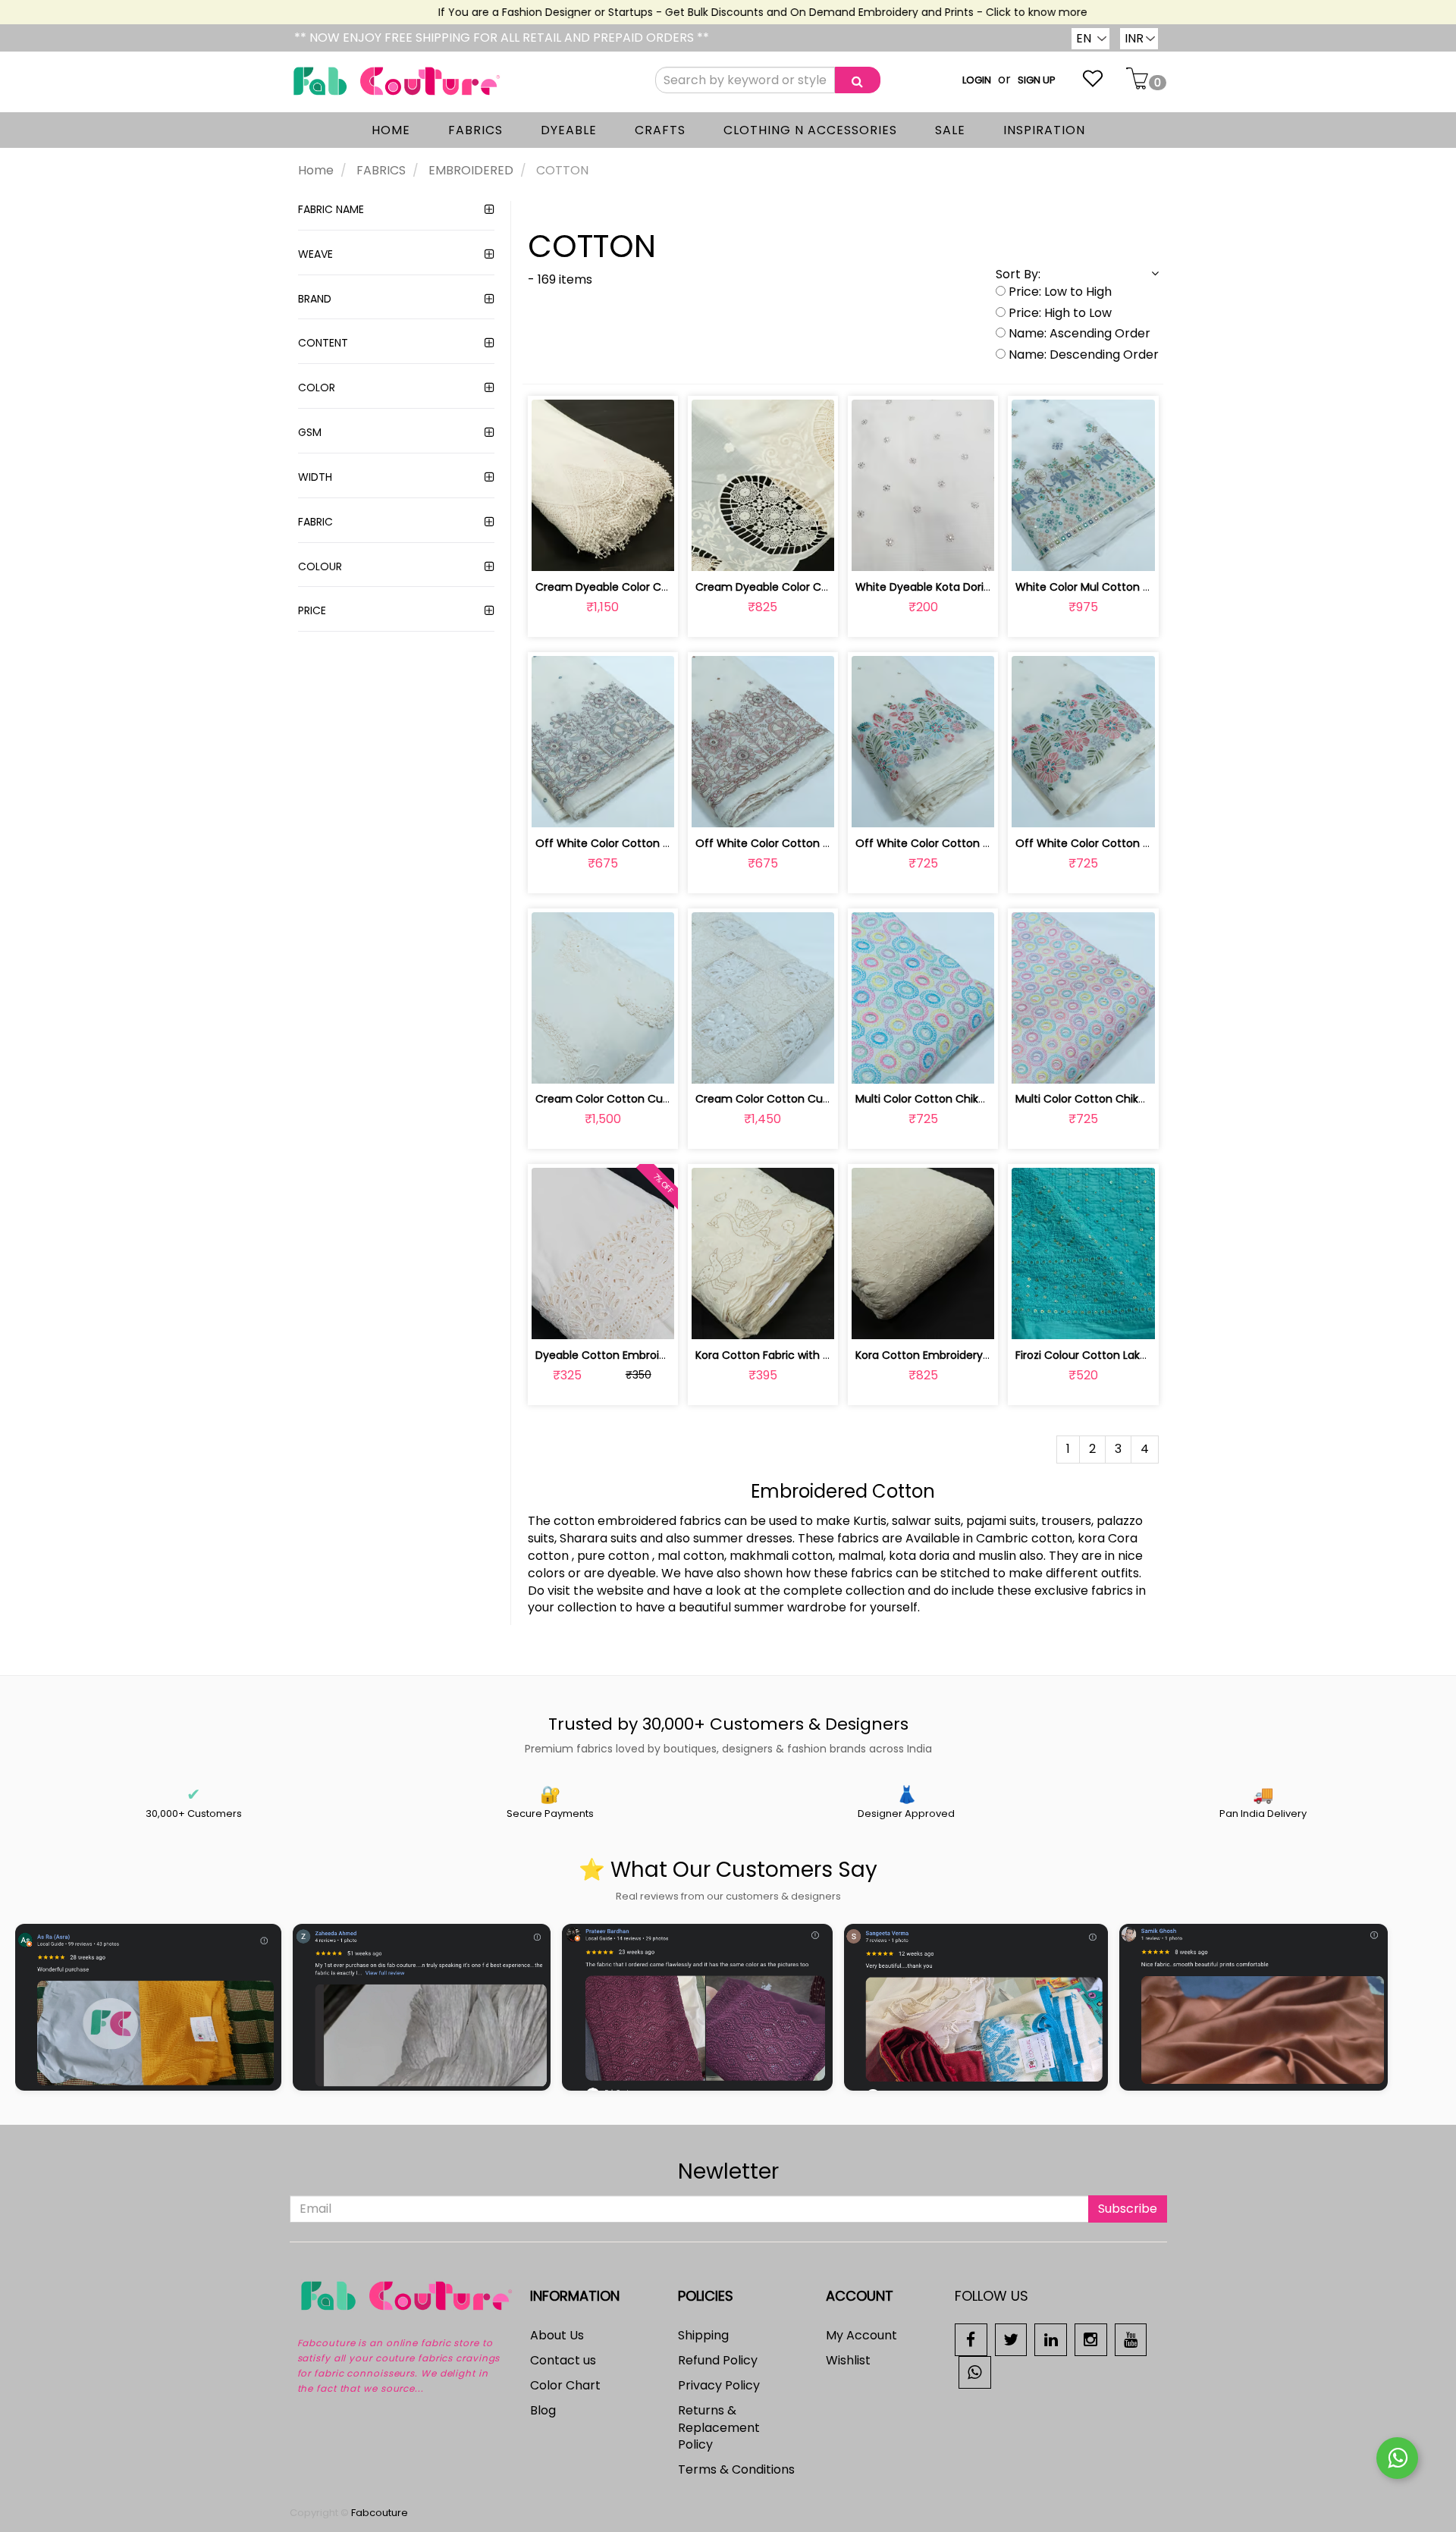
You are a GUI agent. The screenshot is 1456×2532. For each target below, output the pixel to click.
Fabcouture (380, 2513)
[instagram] (1091, 2339)
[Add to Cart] (567, 551)
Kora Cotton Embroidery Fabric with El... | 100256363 (990, 1355)
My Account (861, 2335)
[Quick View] (638, 551)
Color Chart (565, 2385)
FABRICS (475, 130)
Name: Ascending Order (1078, 334)
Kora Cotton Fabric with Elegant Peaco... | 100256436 (833, 1355)
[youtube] (1131, 2339)
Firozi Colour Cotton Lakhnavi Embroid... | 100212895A (1152, 1355)
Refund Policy (718, 2360)
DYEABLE (569, 130)
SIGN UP (1037, 80)
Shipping (703, 2335)
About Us (557, 2335)
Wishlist (848, 2360)
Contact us (563, 2360)
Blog (543, 2410)
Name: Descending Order (1082, 355)
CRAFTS (660, 130)
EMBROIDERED (471, 170)
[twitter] (1011, 2339)
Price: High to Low (1059, 313)
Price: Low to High (1059, 292)
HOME (391, 130)
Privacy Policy (719, 2385)
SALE (950, 130)
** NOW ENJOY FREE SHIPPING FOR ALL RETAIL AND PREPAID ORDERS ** (502, 38)
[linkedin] (1051, 2339)
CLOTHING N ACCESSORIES (810, 130)
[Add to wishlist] (602, 551)
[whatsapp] (975, 2372)
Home (316, 170)
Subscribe (1128, 2209)
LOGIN (977, 80)
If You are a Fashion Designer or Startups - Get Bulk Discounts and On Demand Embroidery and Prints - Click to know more (726, 12)
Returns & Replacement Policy (719, 2428)
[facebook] (971, 2339)
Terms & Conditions (736, 2469)
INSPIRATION (1044, 130)
